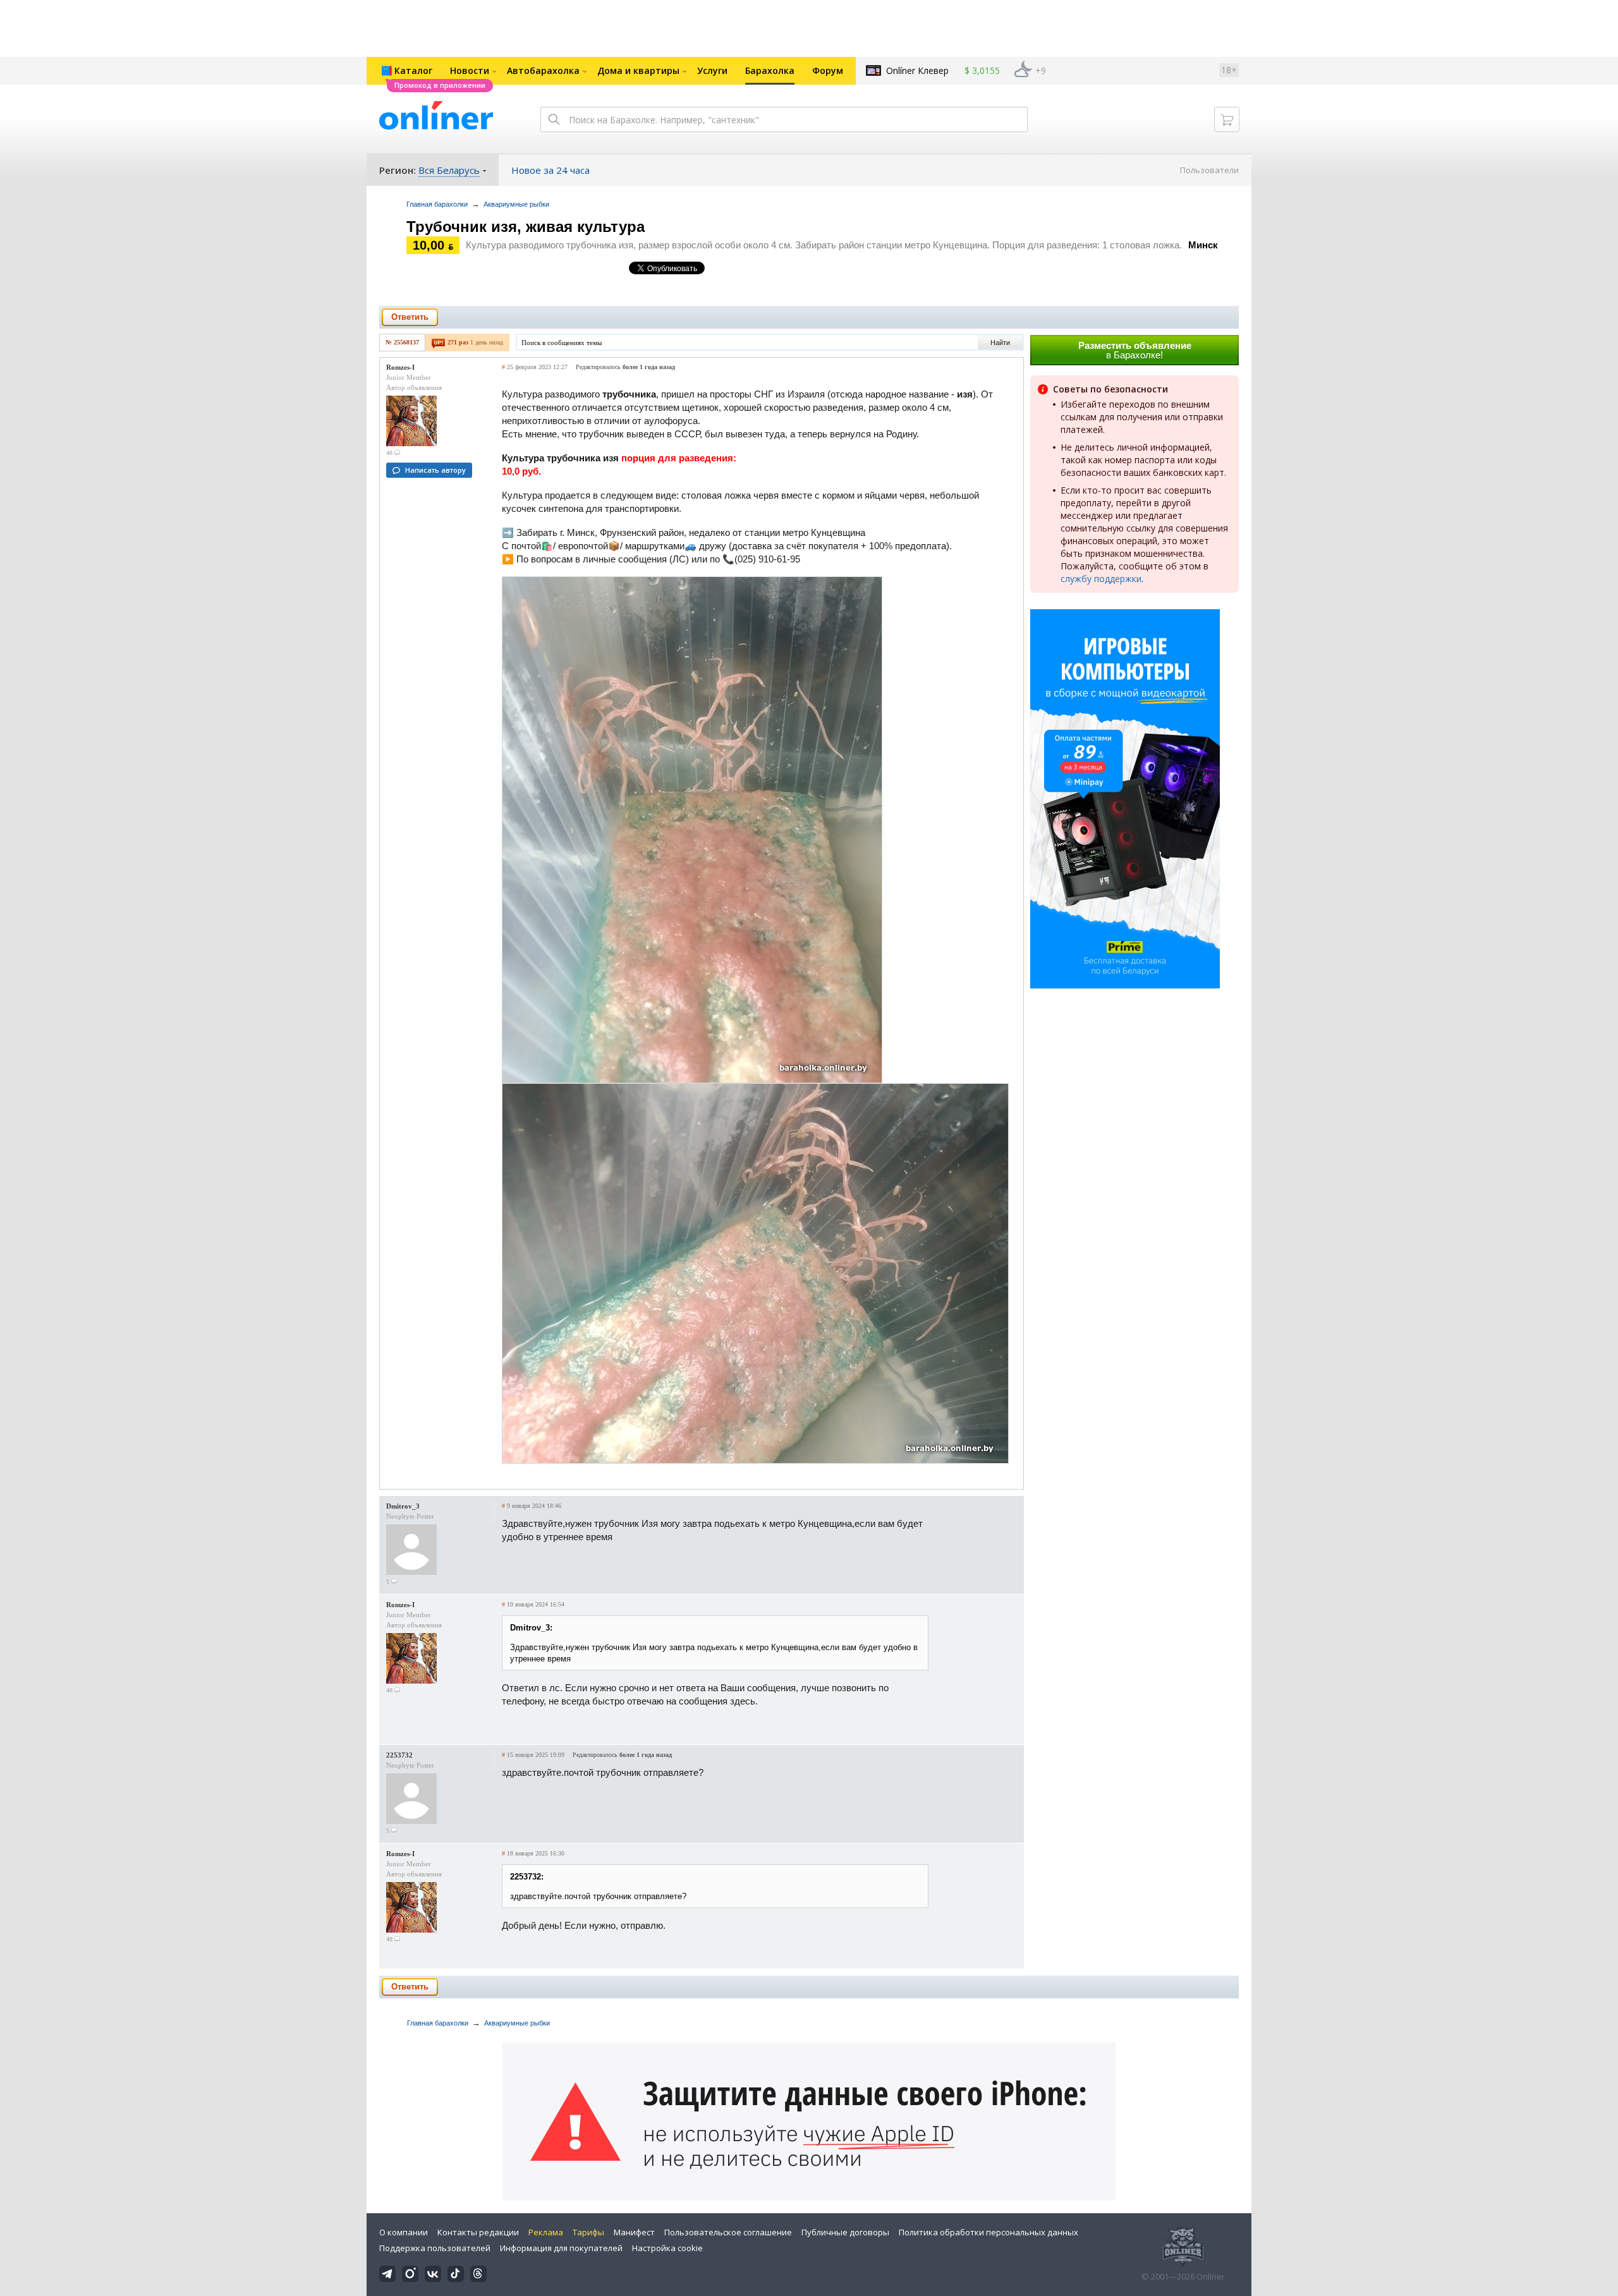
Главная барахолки (437, 204)
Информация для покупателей (561, 2248)
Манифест (634, 2232)
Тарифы (588, 2232)
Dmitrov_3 (403, 1506)
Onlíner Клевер (917, 70)
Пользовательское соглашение (728, 2232)
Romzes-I (400, 367)
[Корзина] (1227, 119)
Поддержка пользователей (435, 2248)
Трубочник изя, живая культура (526, 227)
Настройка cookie (667, 2248)
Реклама (546, 2232)
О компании (404, 2232)
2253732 (399, 1755)
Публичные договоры (845, 2232)
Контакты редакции (478, 2232)
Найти (1000, 343)
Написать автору (435, 470)
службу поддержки (1101, 579)
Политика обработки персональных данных (988, 2232)
